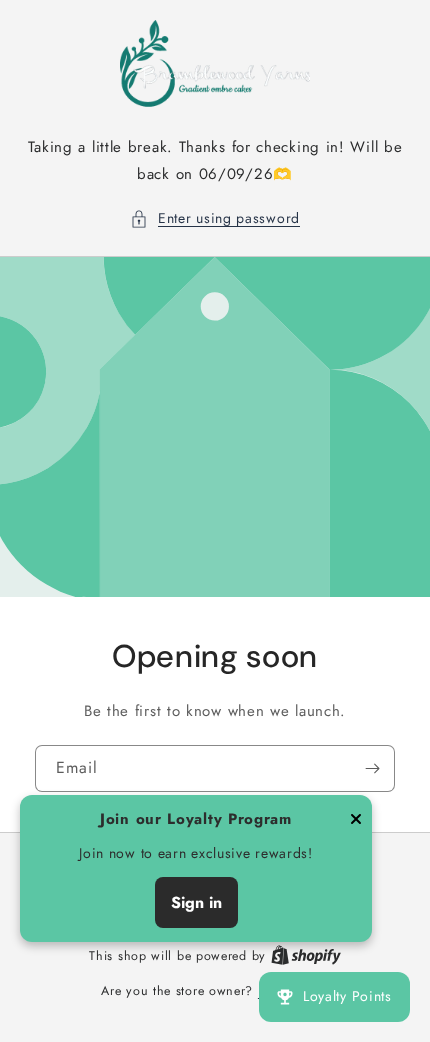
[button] (215, 218)
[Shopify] (306, 955)
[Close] (356, 820)
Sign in (196, 902)
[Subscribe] (372, 768)
